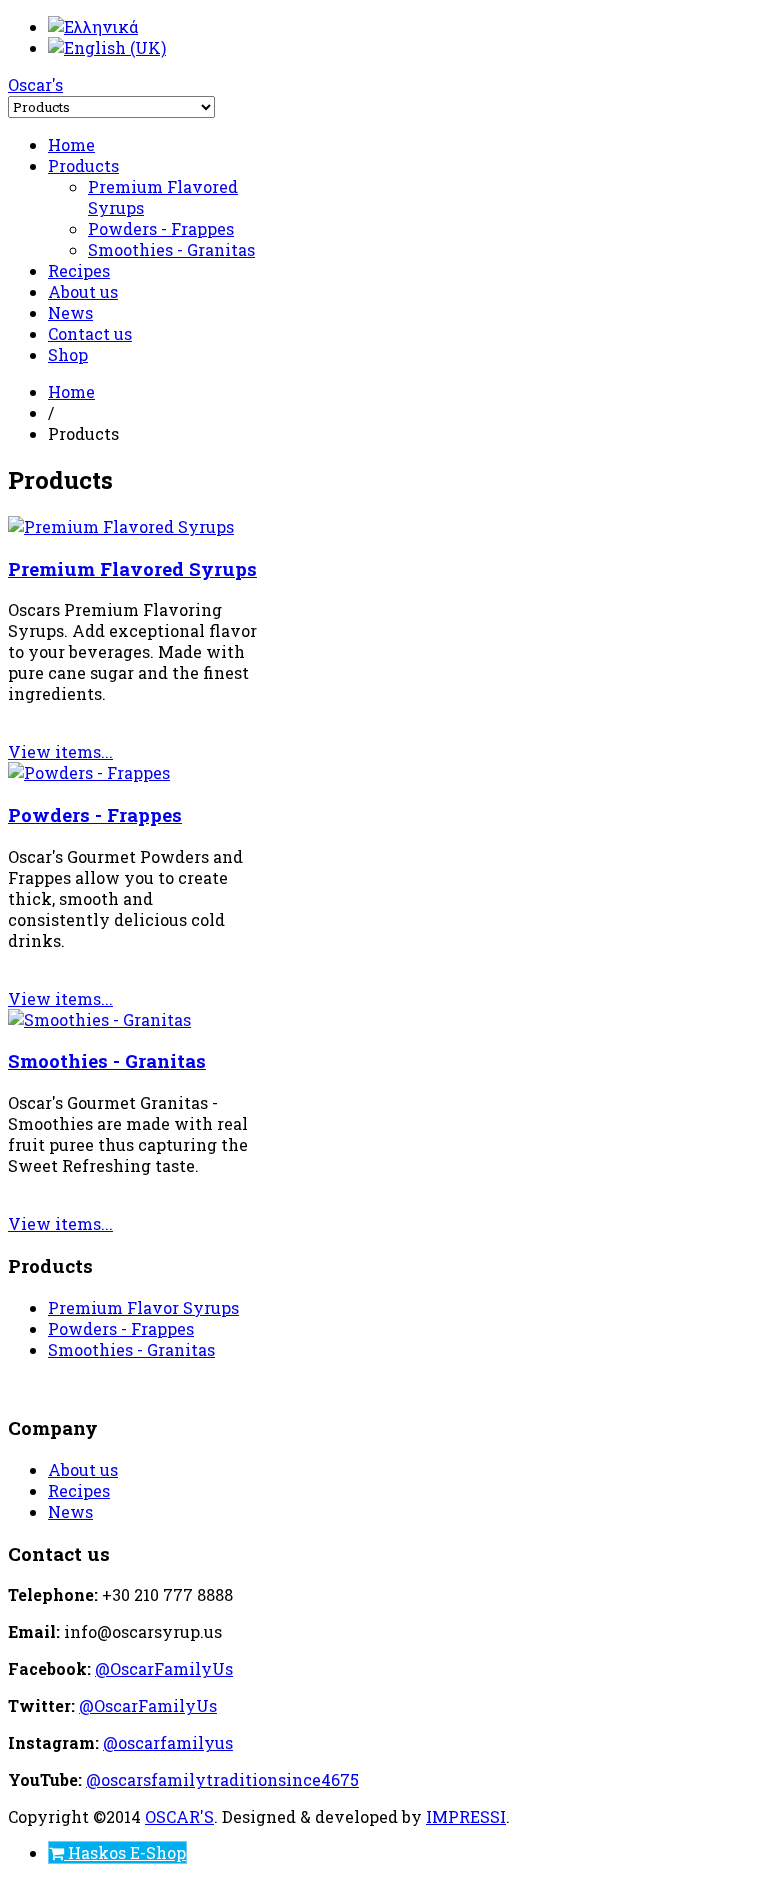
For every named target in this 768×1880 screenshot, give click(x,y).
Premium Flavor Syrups (143, 1307)
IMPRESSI (466, 1816)
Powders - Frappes (161, 228)
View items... (60, 751)
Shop (68, 354)
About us (83, 291)
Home (71, 144)
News (70, 312)
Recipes (79, 270)
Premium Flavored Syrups (132, 568)
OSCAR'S (179, 1816)
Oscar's (35, 84)
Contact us (90, 333)
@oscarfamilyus (168, 1742)
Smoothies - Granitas (171, 249)
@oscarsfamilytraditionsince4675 (222, 1779)
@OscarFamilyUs (164, 1668)
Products (83, 165)
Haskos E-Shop (125, 1852)
